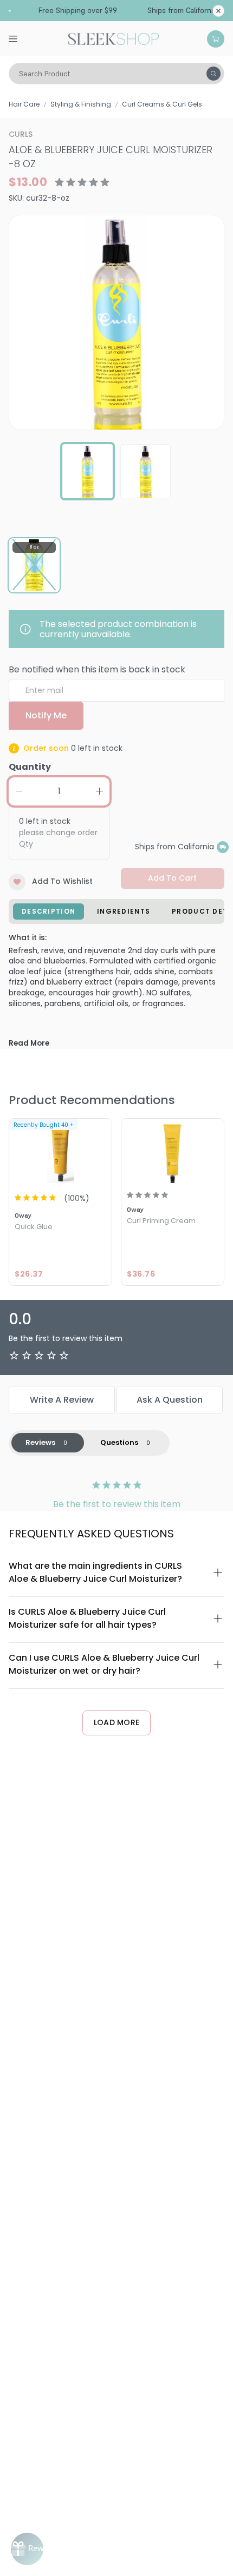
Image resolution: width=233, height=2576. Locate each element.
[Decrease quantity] (19, 791)
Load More (117, 1722)
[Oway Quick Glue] (60, 1152)
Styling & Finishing (81, 104)
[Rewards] (27, 2549)
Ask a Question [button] (170, 1400)
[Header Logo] (114, 38)
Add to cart (172, 878)
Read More (29, 1043)
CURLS (21, 134)
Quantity (30, 767)
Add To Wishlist (62, 881)
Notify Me (46, 715)
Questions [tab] (119, 1442)
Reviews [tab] (40, 1442)
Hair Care (24, 104)
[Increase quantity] (99, 791)
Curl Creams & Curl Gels (162, 104)
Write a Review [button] (62, 1400)
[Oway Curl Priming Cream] (173, 1152)
